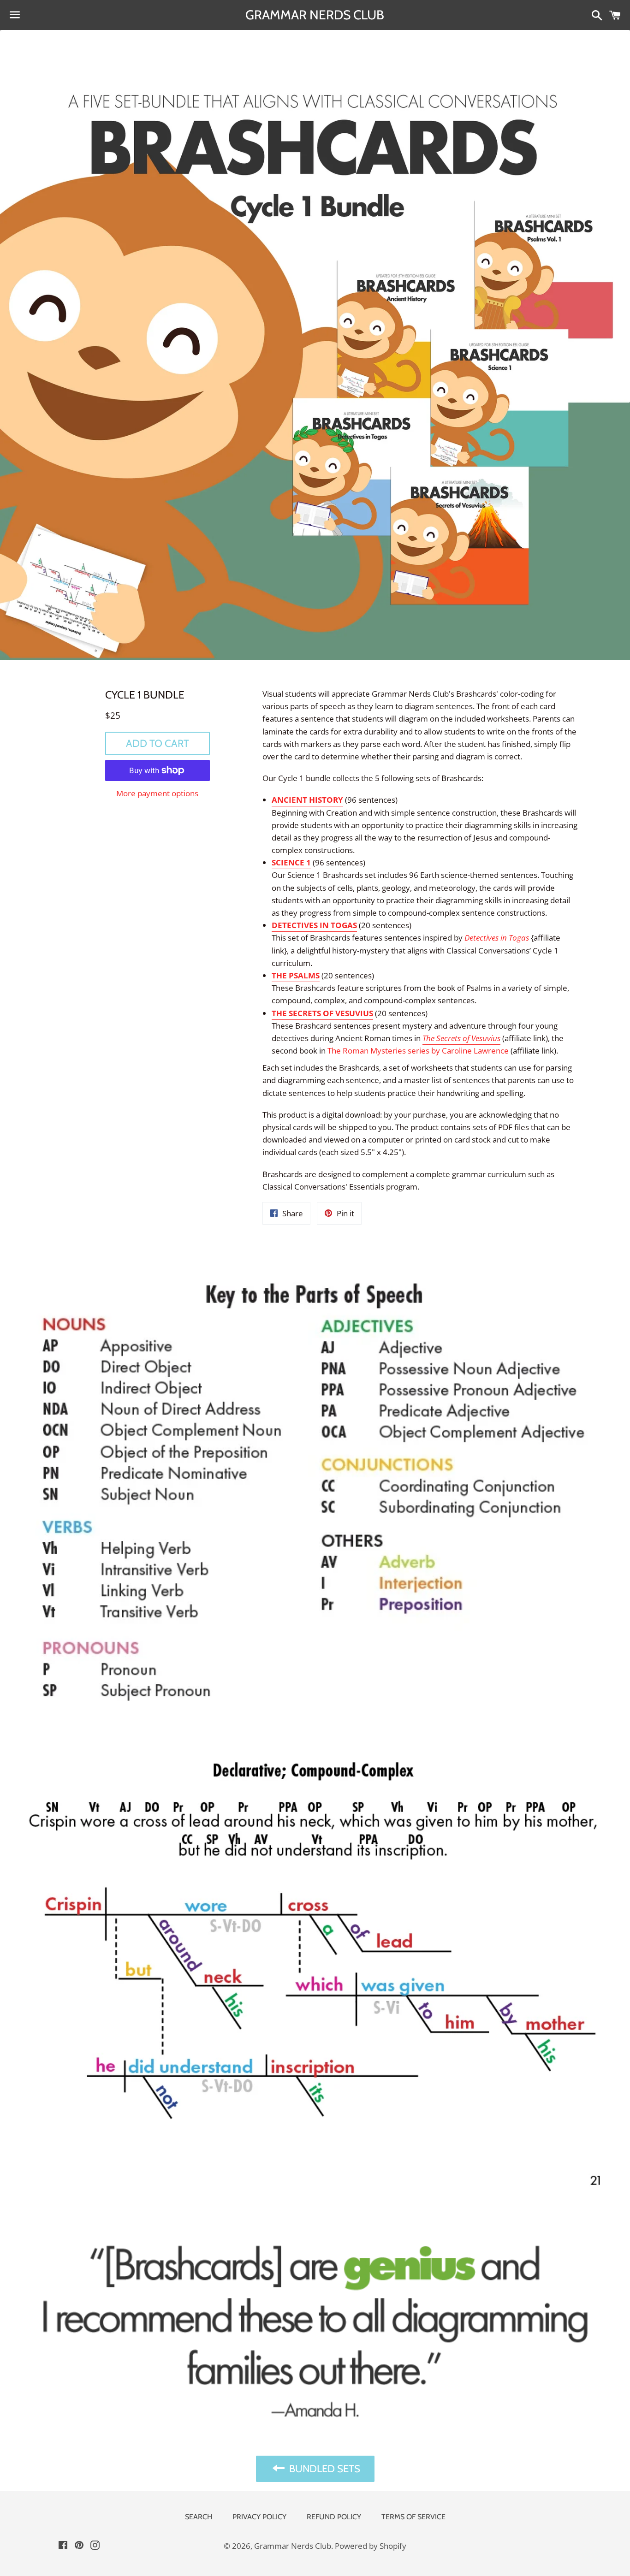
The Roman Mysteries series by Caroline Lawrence (418, 1051)
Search (199, 2517)
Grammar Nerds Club (315, 15)
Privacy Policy (259, 2517)
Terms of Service (413, 2517)
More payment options (157, 793)
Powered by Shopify (371, 2546)
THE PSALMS (296, 975)
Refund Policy (334, 2517)
